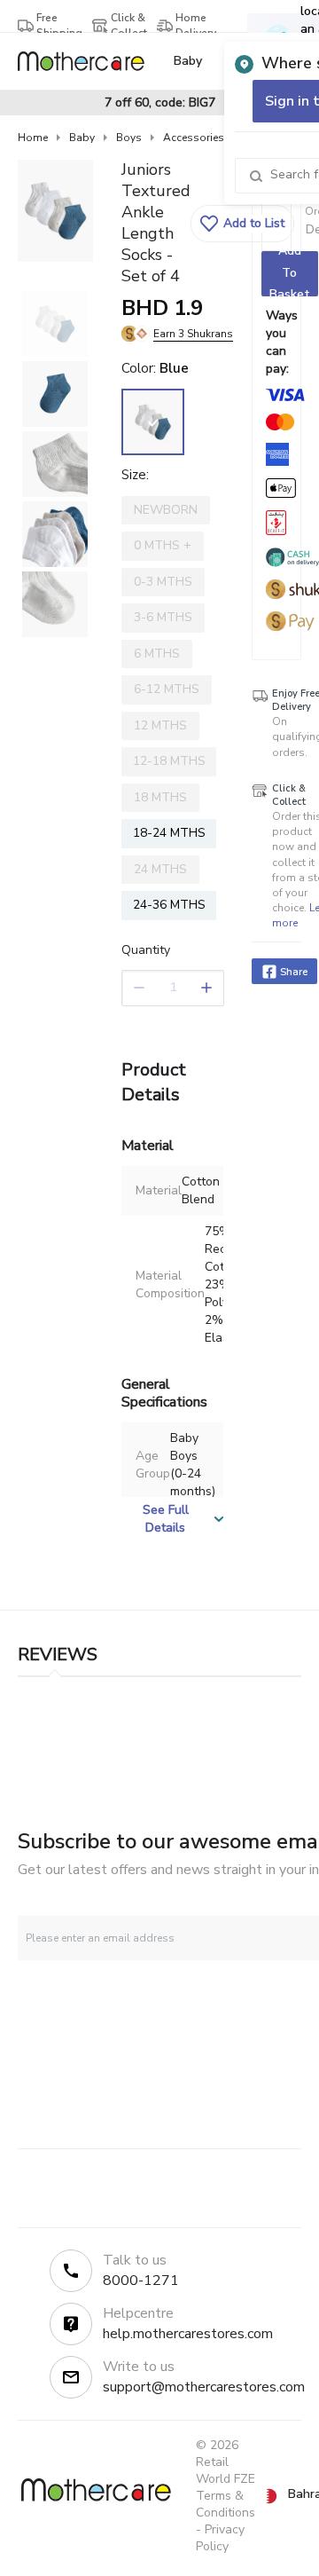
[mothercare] (88, 61)
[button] (242, 224)
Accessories (194, 138)
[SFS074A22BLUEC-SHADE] (153, 422)
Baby (82, 138)
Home (33, 138)
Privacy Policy (220, 2538)
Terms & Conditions (226, 2504)
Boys (129, 138)
